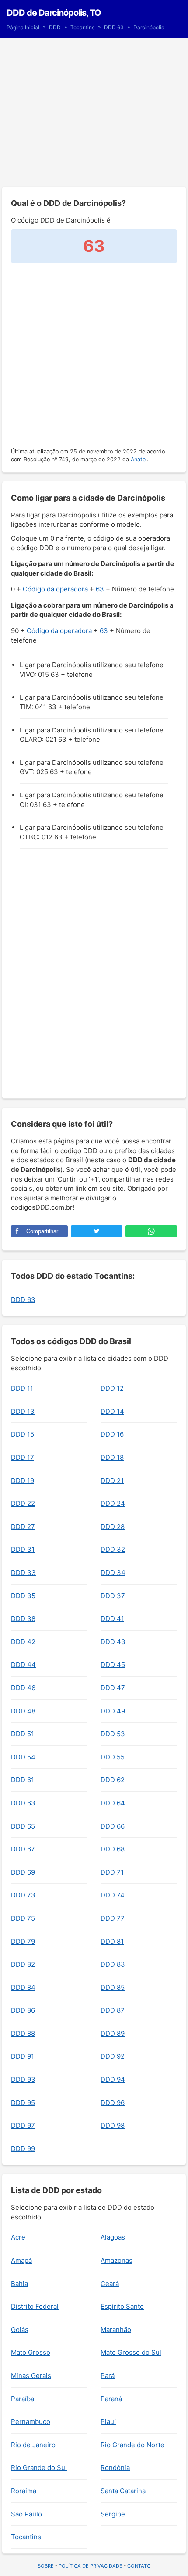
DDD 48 (23, 1711)
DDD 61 (23, 1780)
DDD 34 (113, 1573)
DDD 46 (23, 1688)
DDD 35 (23, 1596)
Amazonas (117, 2260)
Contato (139, 2566)
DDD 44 (23, 1665)
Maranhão (116, 2330)
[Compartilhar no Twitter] (97, 1231)
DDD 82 (23, 1964)
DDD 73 (23, 1895)
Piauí (108, 2422)
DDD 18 (112, 1457)
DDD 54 (23, 1757)
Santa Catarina (123, 2491)
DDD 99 (23, 2149)
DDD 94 (113, 2079)
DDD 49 (113, 1711)
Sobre (46, 2566)
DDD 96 (113, 2103)
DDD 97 (23, 2125)
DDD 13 (23, 1411)
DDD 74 (113, 1895)
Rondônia (115, 2468)
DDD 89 (113, 2033)
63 (100, 589)
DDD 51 (23, 1734)
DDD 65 (23, 1826)
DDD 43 (113, 1642)
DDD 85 (113, 1987)
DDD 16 (112, 1434)
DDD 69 (23, 1872)
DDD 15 (23, 1434)
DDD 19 (23, 1481)
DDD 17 (23, 1457)
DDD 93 (23, 2079)
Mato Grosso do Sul (131, 2352)
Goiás (20, 2330)
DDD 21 (112, 1481)
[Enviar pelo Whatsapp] (151, 1231)
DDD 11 (22, 1388)
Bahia (19, 2284)
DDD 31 (23, 1549)
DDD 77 (113, 1918)
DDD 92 (113, 2056)
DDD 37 (113, 1596)
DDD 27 (23, 1527)
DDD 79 (23, 1941)
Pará (108, 2376)
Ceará (110, 2284)
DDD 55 (113, 1757)
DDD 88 (23, 2033)
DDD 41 (112, 1619)
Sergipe (113, 2514)
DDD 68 (113, 1849)
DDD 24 (113, 1503)
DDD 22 (23, 1503)
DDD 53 (113, 1734)
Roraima (24, 2491)
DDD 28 (113, 1527)
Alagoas (113, 2237)
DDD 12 (112, 1388)
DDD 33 (23, 1573)
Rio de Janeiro (33, 2445)
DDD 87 (113, 2010)
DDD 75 (23, 1918)
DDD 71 (112, 1872)
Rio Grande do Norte (132, 2445)
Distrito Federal (35, 2306)
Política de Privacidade (91, 2566)
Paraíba (23, 2399)
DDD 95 (23, 2103)
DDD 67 (23, 1849)
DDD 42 (23, 1642)
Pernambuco (31, 2422)
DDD (56, 27)
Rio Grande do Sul (39, 2468)
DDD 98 (113, 2125)
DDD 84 (23, 1987)
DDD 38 (23, 1619)
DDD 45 (113, 1665)
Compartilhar (42, 1231)
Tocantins (83, 27)
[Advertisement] (94, 112)
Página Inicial (23, 27)
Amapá (21, 2260)
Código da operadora (55, 589)
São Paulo (26, 2514)
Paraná (111, 2399)
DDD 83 (113, 1964)
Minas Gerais (31, 2376)
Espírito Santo (122, 2306)
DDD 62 (113, 1780)
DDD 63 (114, 27)
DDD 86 (23, 2010)
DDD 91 (23, 2056)
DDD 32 (113, 1549)
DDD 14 (112, 1411)
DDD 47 (113, 1688)
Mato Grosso (31, 2352)
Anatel (139, 459)
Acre (18, 2237)
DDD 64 (113, 1803)
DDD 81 (112, 1941)
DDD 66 (113, 1826)
